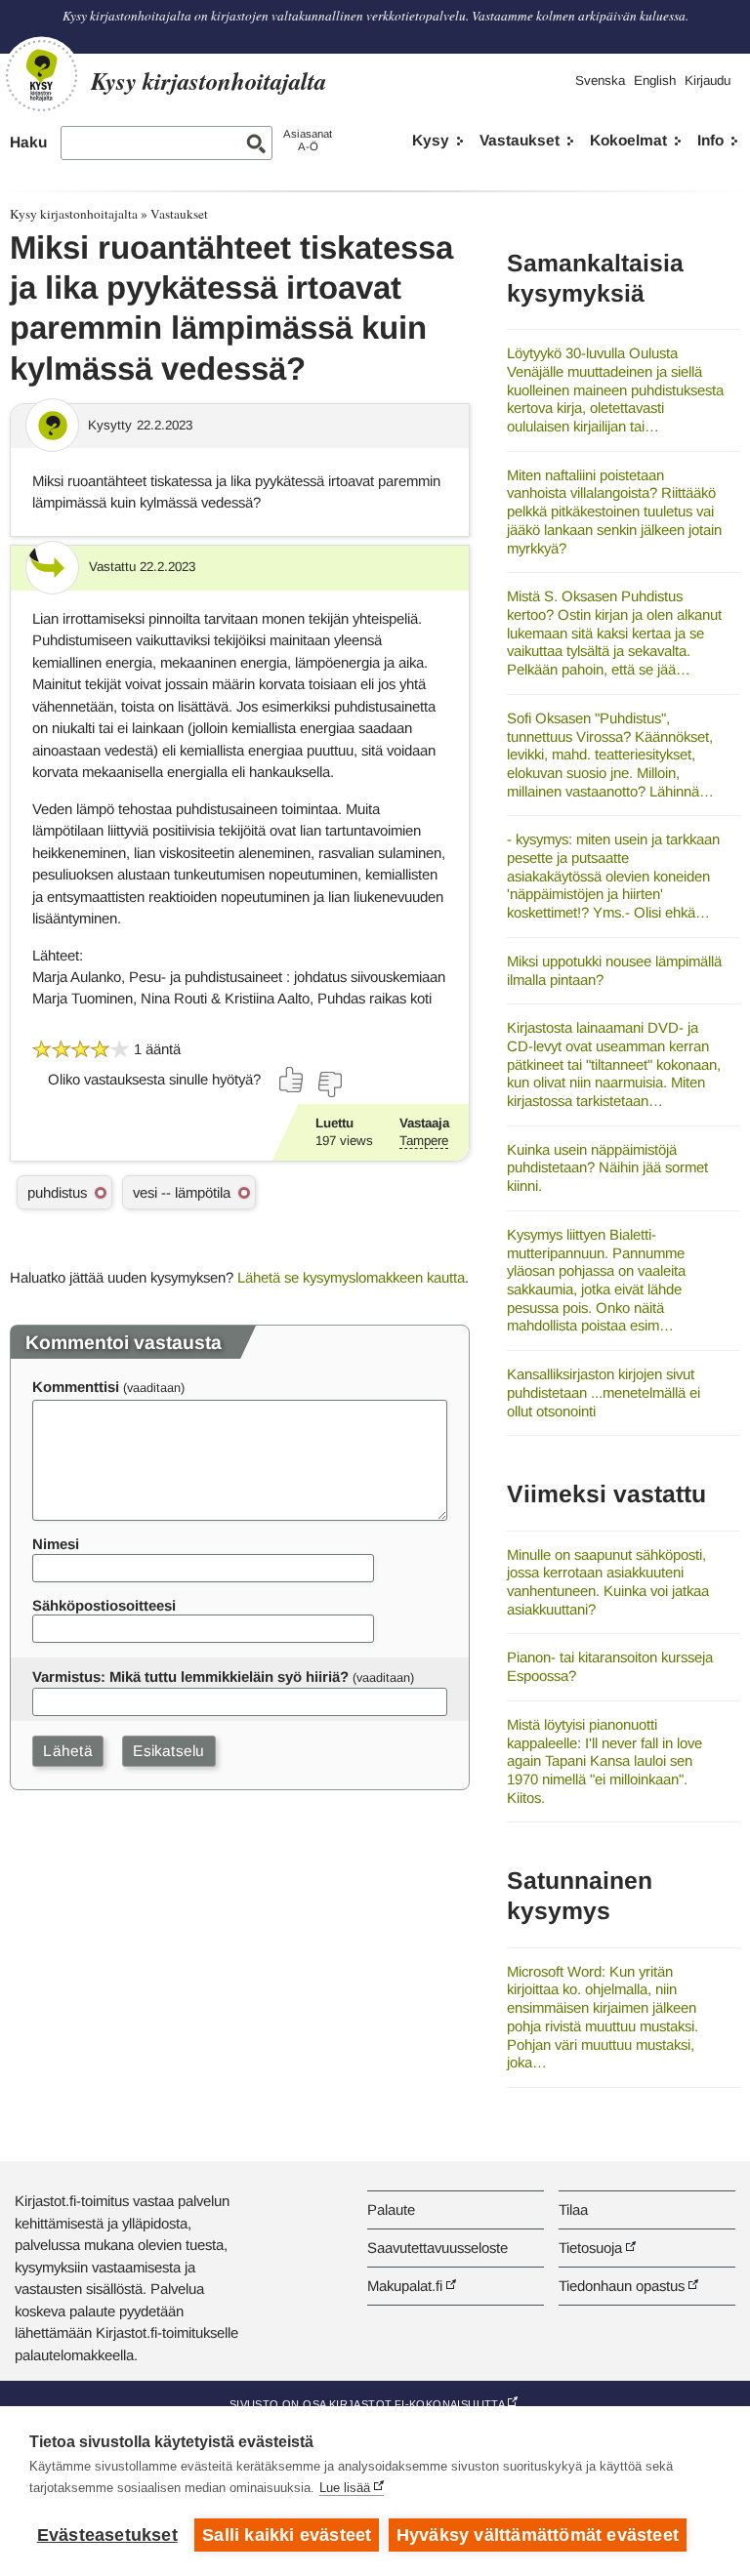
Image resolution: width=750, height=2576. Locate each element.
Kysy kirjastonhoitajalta (74, 214)
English (655, 81)
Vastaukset (520, 140)
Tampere (424, 1141)
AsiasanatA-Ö (308, 140)
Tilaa (573, 2209)
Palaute (391, 2209)
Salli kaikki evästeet (287, 2535)
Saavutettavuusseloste (437, 2248)
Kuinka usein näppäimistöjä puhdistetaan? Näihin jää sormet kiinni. (607, 1167)
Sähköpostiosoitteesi (104, 1605)
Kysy (431, 140)
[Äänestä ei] (329, 1084)
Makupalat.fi (405, 2286)
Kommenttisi (76, 1387)
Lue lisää (345, 2488)
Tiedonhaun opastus (622, 2286)
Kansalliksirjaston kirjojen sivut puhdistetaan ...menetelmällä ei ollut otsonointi (604, 1392)
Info (710, 140)
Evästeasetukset (107, 2535)
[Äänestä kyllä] (292, 1080)
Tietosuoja (590, 2248)
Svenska (600, 81)
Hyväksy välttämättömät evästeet (538, 2535)
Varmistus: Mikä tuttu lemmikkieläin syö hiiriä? (190, 1676)
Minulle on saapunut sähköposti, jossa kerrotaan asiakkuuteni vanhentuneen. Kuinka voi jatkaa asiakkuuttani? (608, 1582)
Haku (28, 142)
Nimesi (56, 1544)
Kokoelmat (628, 140)
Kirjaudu (708, 81)
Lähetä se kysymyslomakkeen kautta (351, 1277)
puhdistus (57, 1192)
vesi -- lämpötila (182, 1192)
